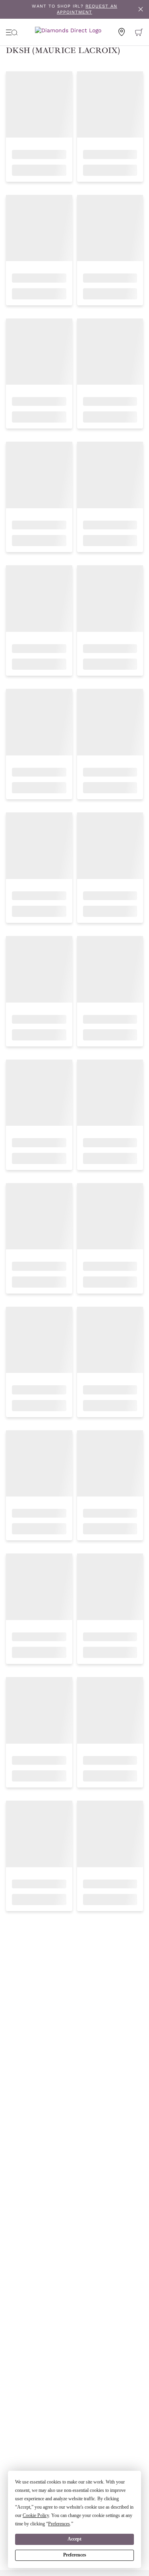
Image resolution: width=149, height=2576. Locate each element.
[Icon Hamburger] (12, 32)
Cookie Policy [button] (36, 2515)
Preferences (75, 2555)
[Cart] (139, 32)
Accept (74, 2539)
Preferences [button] (59, 2524)
